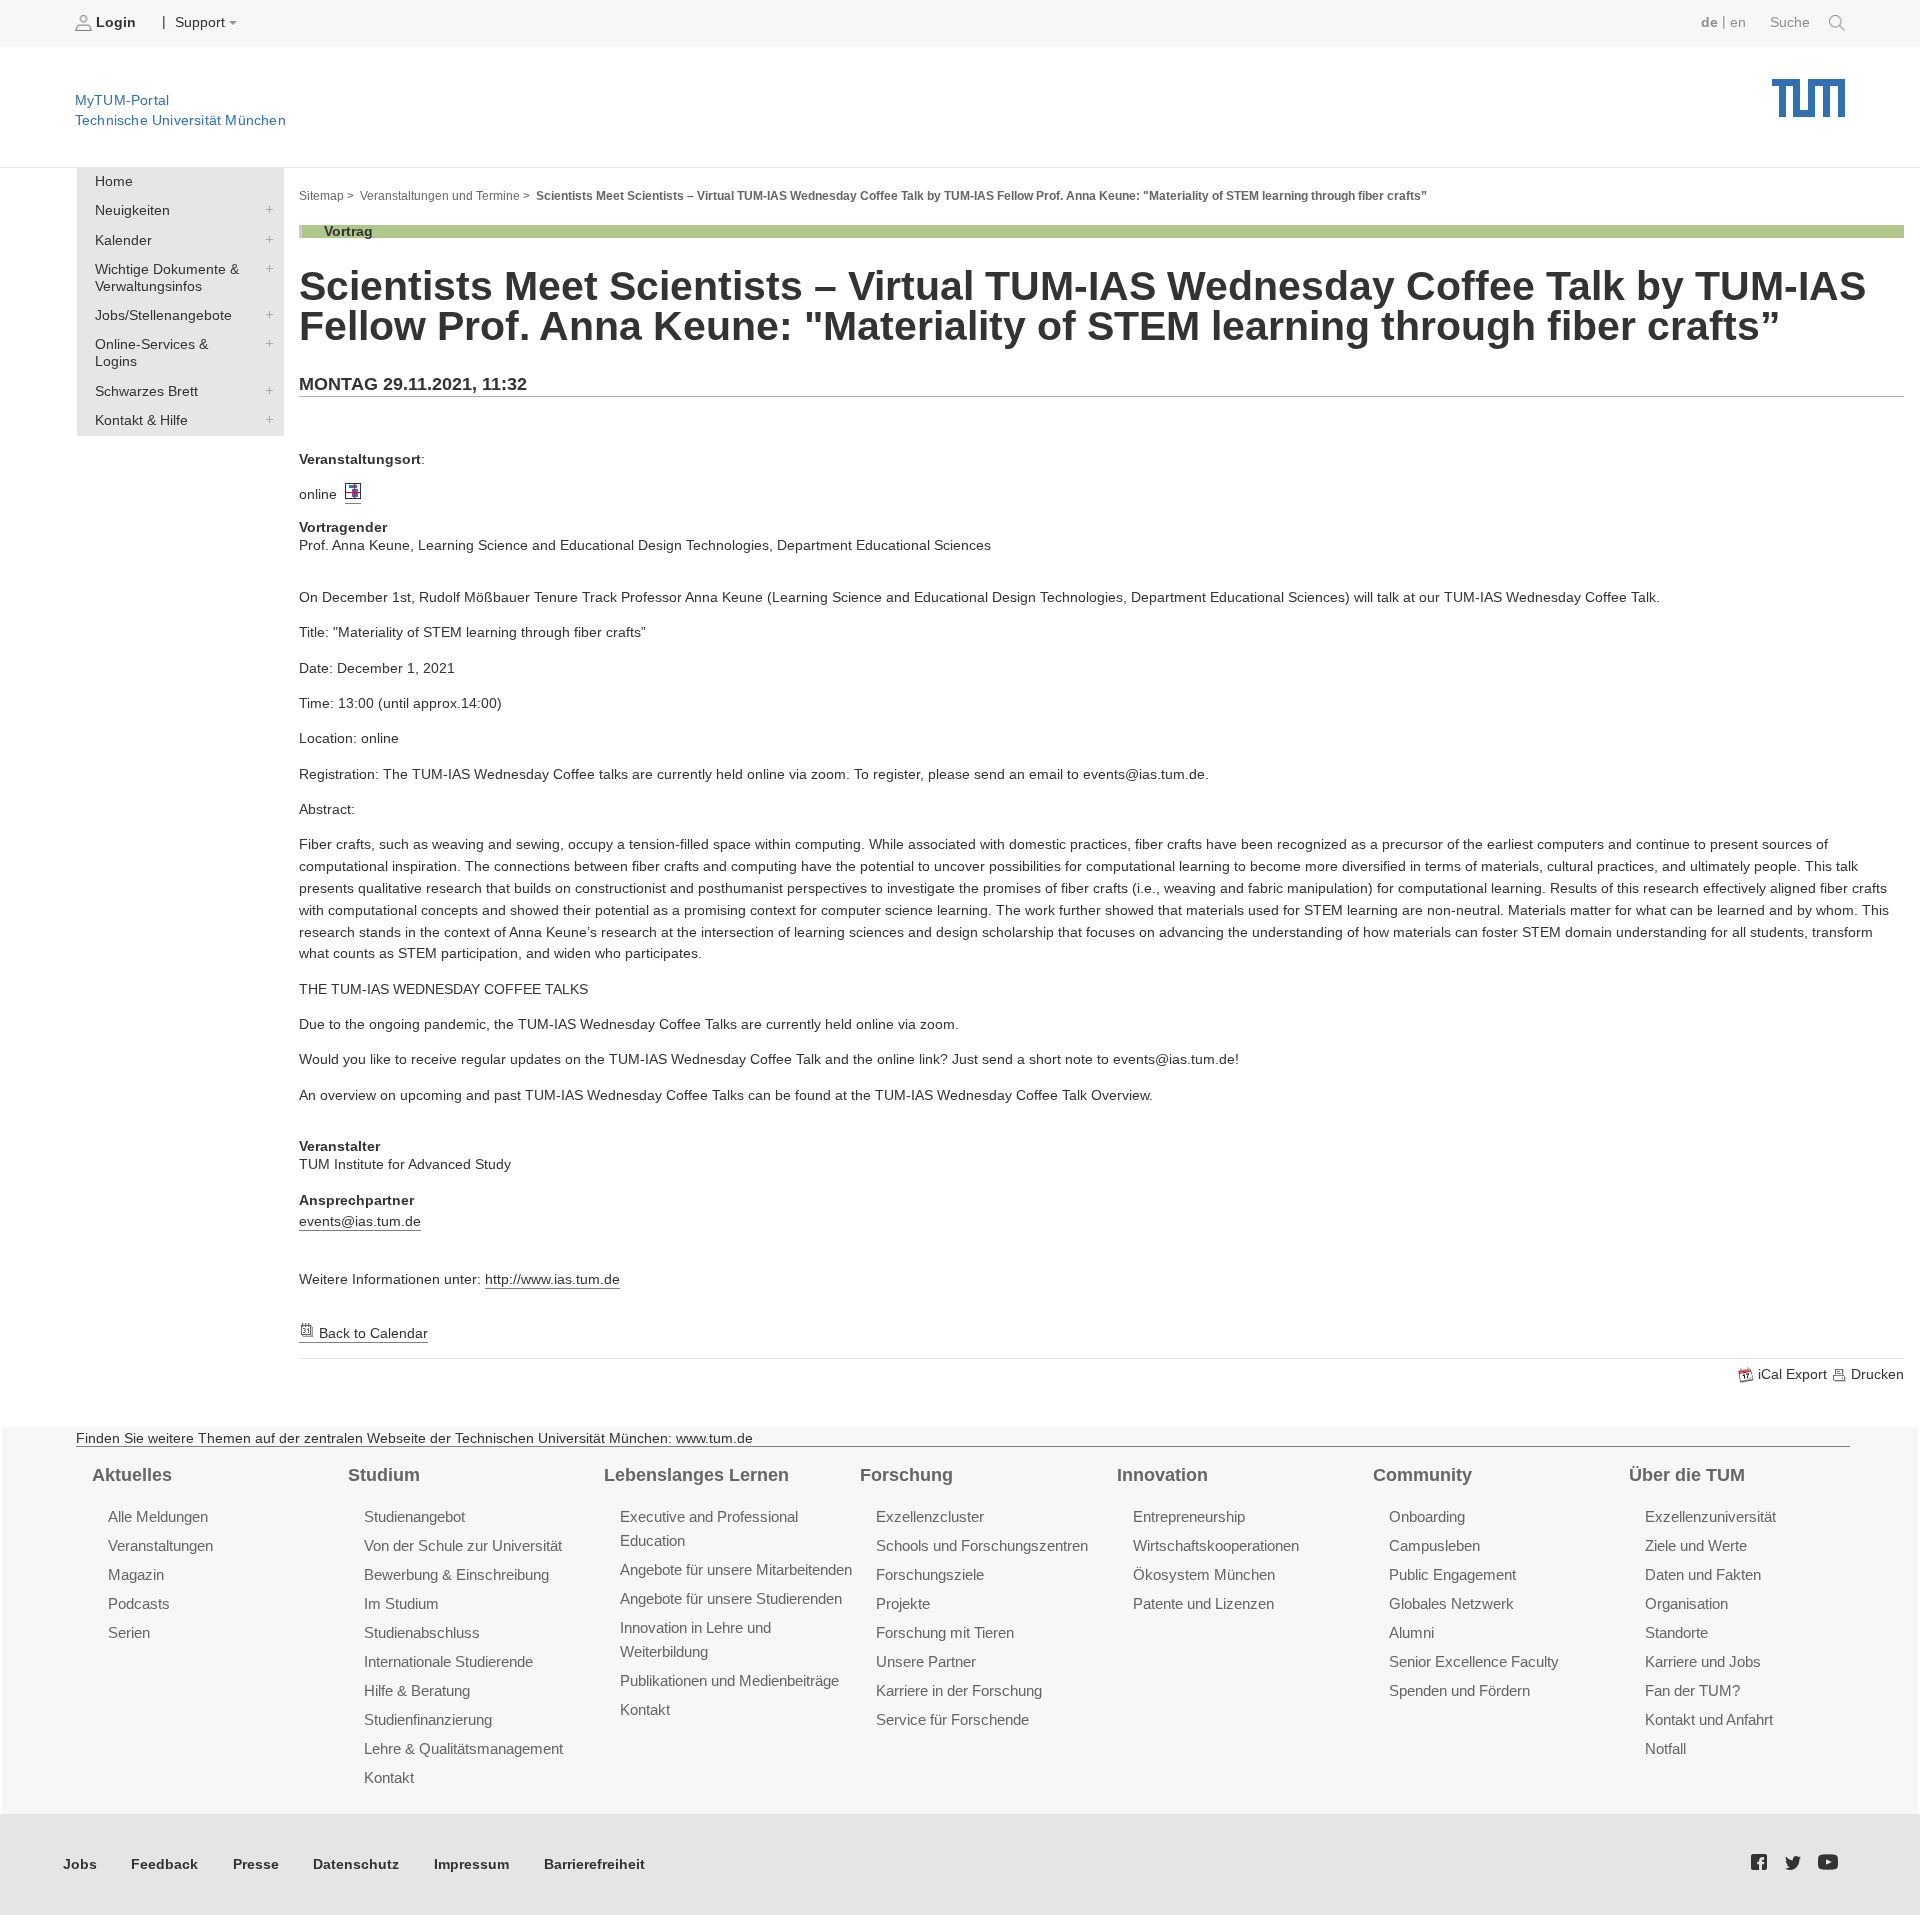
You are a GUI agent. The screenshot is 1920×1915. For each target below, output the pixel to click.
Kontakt (389, 1777)
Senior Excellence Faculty (1474, 1661)
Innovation (1162, 1475)
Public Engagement (1452, 1574)
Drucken (1875, 1374)
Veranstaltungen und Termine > (445, 196)
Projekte (903, 1603)
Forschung (906, 1475)
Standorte (1676, 1632)
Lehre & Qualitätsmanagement (463, 1748)
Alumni (1411, 1632)
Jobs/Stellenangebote (265, 315)
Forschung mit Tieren (945, 1632)
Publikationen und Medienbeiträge (729, 1680)
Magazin (136, 1574)
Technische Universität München (1808, 90)
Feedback (164, 1864)
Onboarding (1427, 1516)
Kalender (265, 239)
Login (116, 22)
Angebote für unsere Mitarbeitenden (736, 1569)
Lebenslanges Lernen (696, 1475)
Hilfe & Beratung (417, 1690)
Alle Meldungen (158, 1516)
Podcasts (139, 1603)
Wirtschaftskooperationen (1216, 1545)
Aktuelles (132, 1475)
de (1709, 22)
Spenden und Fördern (1459, 1690)
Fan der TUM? (1692, 1690)
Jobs (80, 1864)
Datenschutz (356, 1864)
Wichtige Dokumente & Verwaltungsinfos (265, 268)
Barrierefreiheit (594, 1864)
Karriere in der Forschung (959, 1690)
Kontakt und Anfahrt (1709, 1719)
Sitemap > (326, 196)
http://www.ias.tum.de (552, 1279)
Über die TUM (1687, 1475)
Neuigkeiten (265, 210)
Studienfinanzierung (428, 1719)
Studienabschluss (422, 1632)
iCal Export (1792, 1374)
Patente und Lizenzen (1203, 1603)
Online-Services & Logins (265, 344)
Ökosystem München (1204, 1574)
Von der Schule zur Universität (463, 1545)
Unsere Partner (926, 1661)
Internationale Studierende (448, 1661)
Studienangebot (414, 1516)
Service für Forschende (952, 1719)
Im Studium (401, 1603)
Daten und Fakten (1703, 1574)
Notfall (1665, 1748)
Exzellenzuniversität (1710, 1516)
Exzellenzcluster (930, 1516)
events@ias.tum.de (360, 1221)
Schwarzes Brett (265, 390)
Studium (384, 1475)
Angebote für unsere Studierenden (731, 1598)
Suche (1792, 22)
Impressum (471, 1864)
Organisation (1686, 1603)
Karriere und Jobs (1703, 1661)
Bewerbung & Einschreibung (456, 1574)
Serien (129, 1632)
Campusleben (1434, 1545)
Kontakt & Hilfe (265, 419)
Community (1422, 1475)
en (1738, 22)
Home (114, 181)
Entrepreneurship (1189, 1516)
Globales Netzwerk (1451, 1603)
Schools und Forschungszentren (982, 1545)
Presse (256, 1864)
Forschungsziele (930, 1574)
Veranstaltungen (160, 1545)
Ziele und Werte (1696, 1545)
